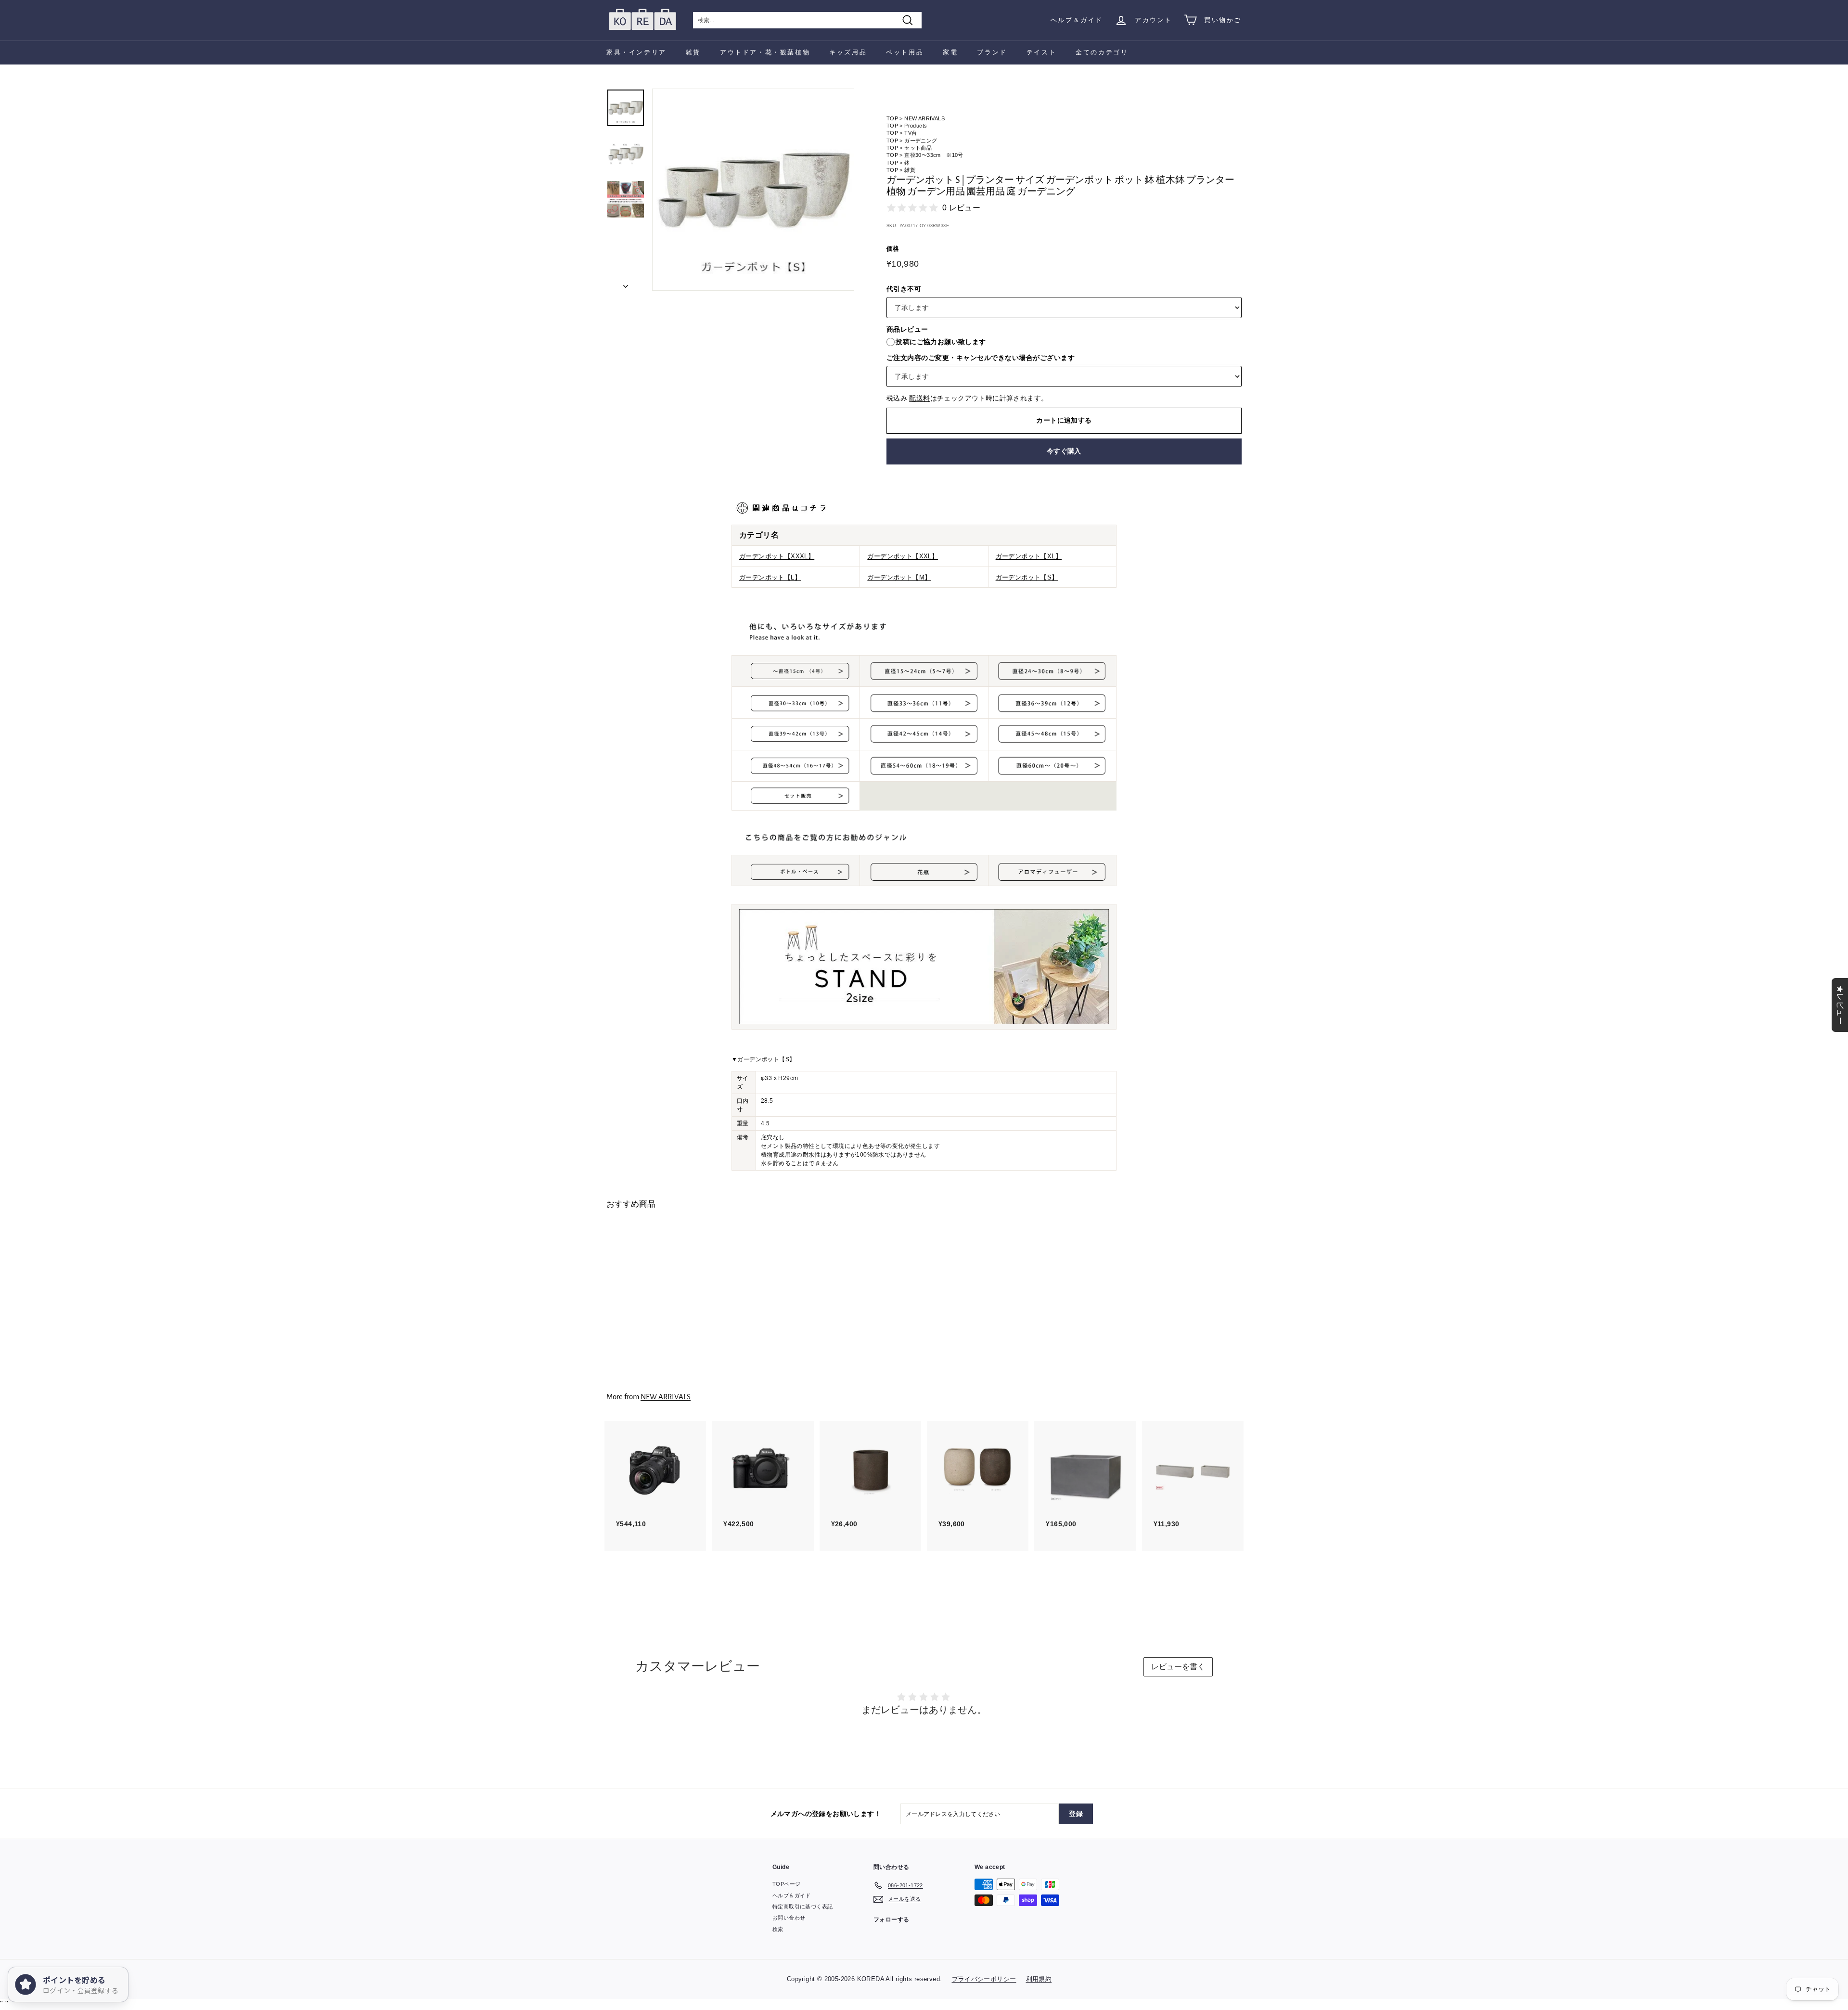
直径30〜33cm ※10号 (934, 155)
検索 (778, 1929)
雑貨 (693, 52)
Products (916, 126)
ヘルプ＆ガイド (1077, 20)
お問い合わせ (789, 1918)
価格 (893, 249)
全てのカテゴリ (1102, 52)
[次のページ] (626, 283)
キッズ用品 (848, 52)
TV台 (911, 133)
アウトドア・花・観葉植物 (765, 52)
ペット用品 (905, 52)
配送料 (919, 398)
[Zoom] (753, 190)
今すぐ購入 (1064, 451)
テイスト (1041, 52)
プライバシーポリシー (984, 1979)
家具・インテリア (636, 52)
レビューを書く (1178, 1667)
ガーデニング (921, 141)
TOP (892, 118)
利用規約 (1039, 1979)
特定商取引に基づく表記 (802, 1907)
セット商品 (918, 148)
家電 (950, 52)
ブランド (992, 52)
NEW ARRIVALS (924, 118)
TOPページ (786, 1884)
